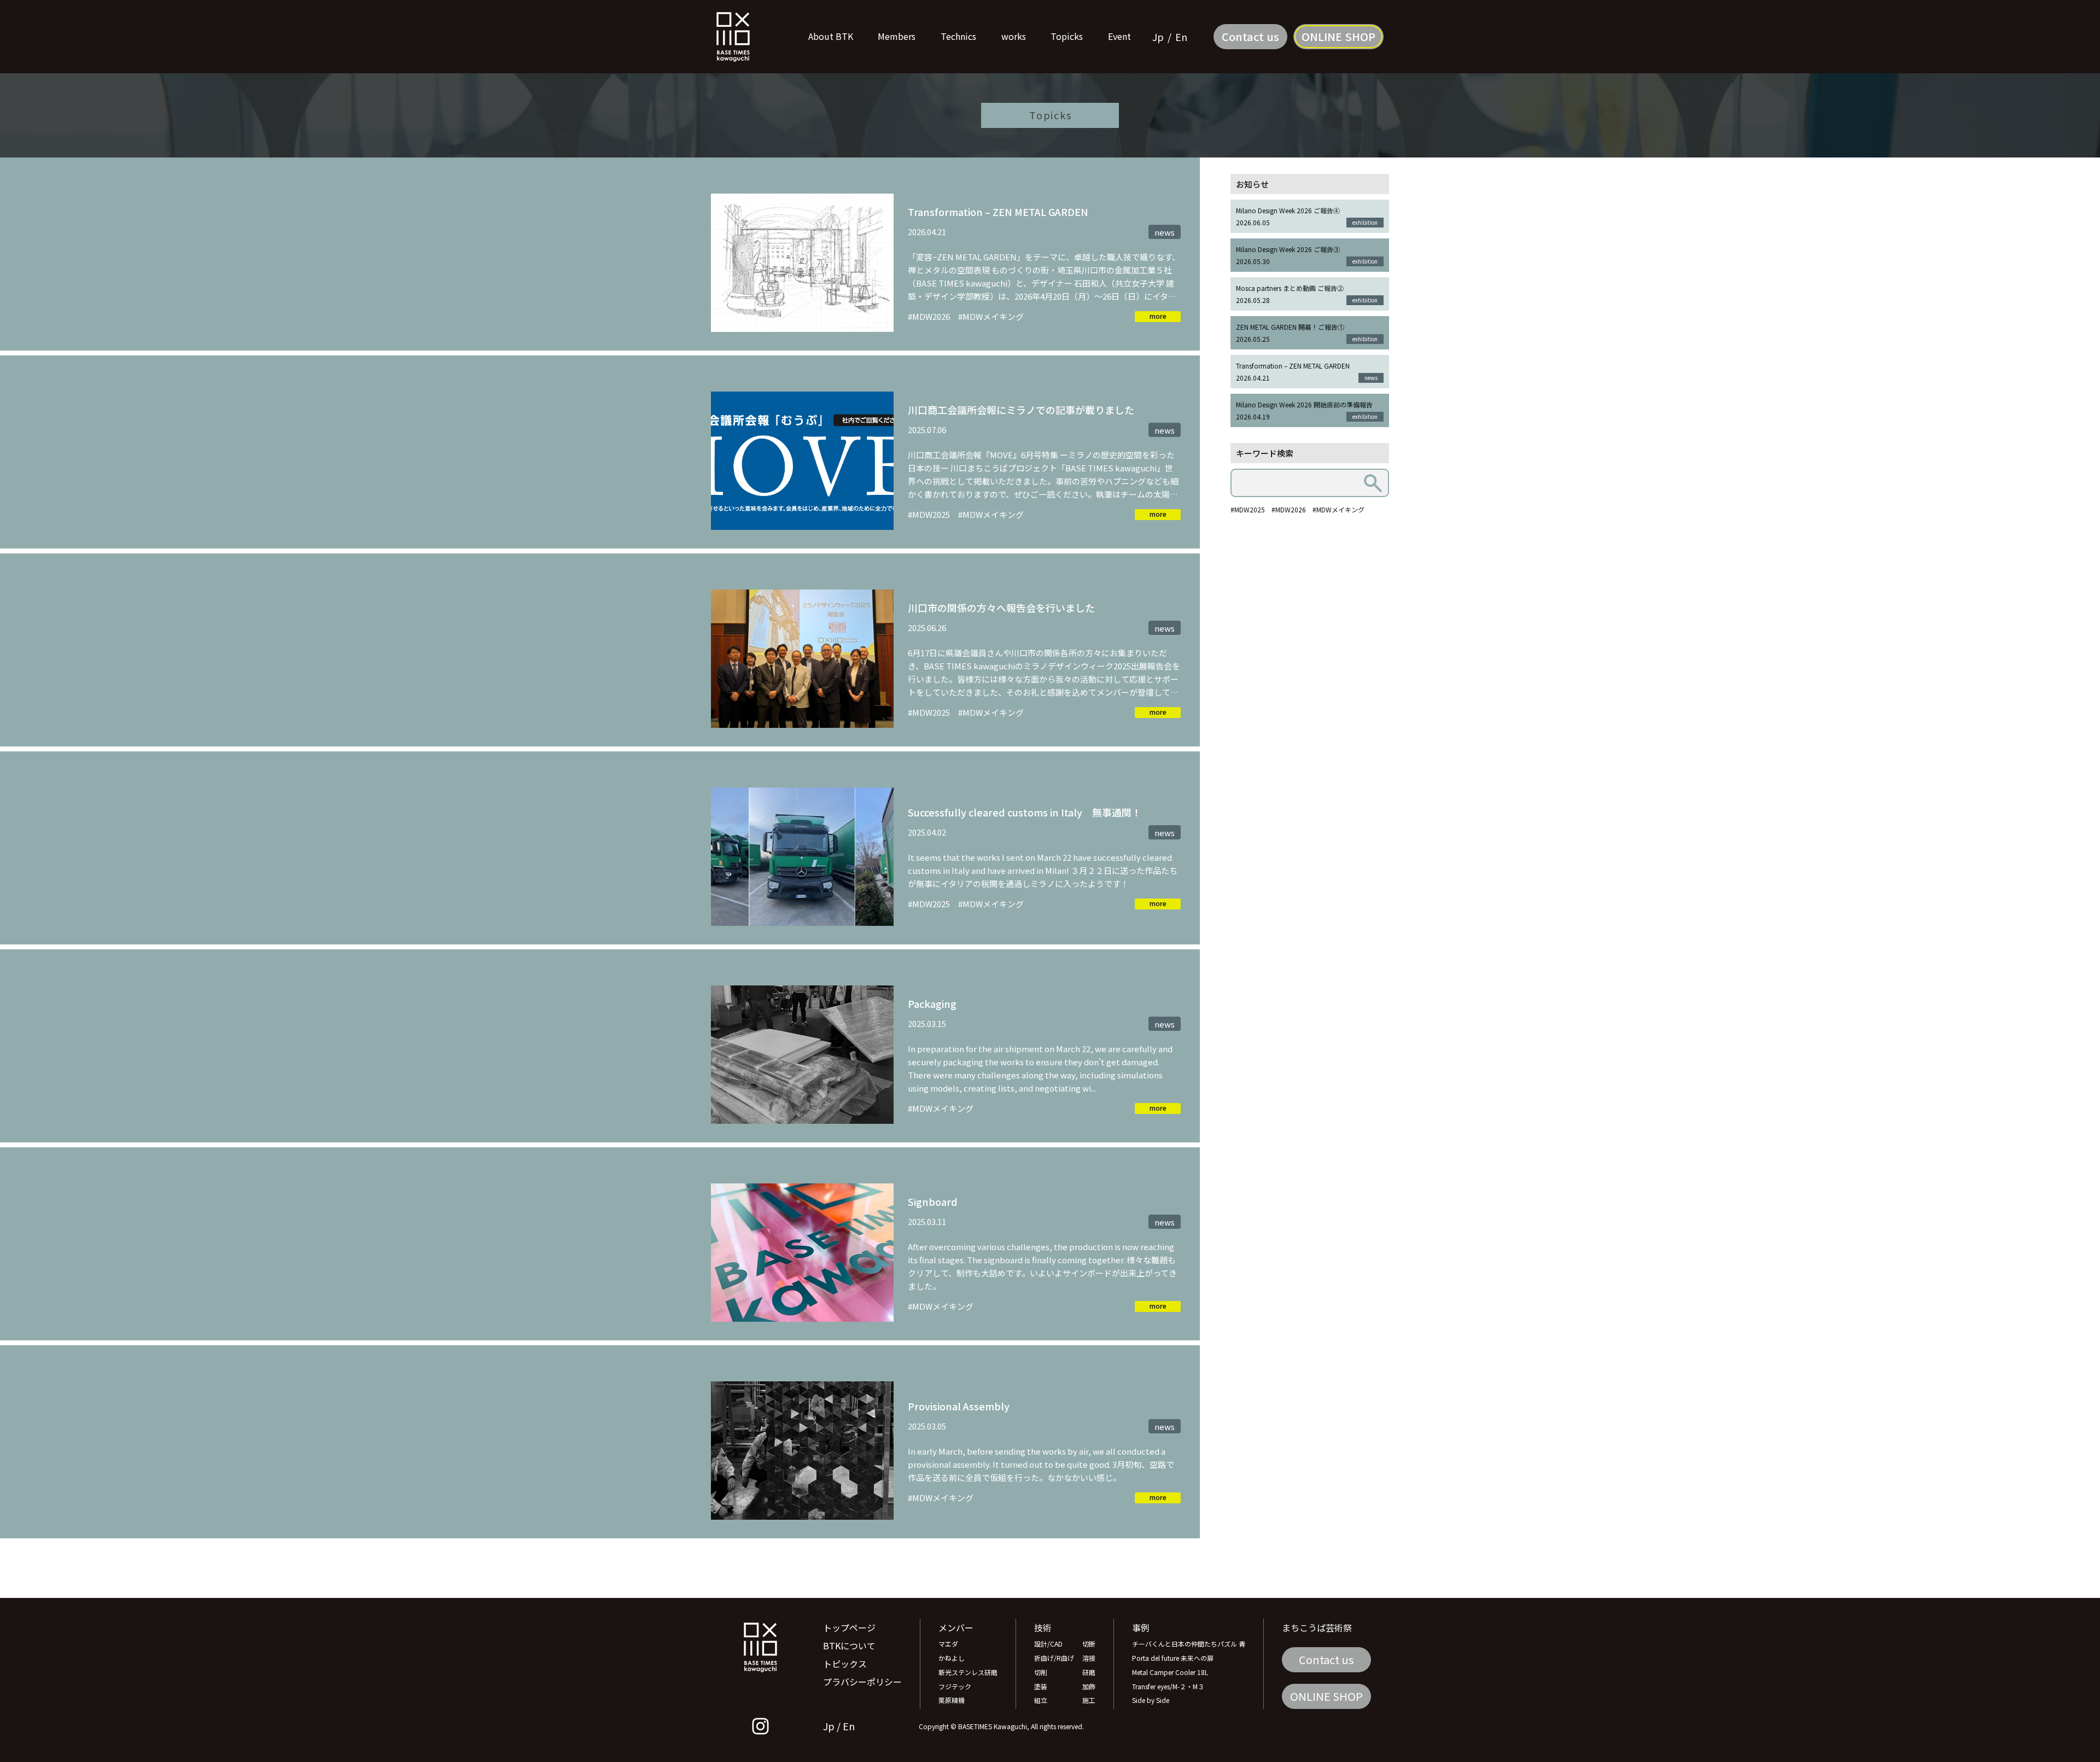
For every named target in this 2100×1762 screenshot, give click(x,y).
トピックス (845, 1664)
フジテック (955, 1686)
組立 (1041, 1700)
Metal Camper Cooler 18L (1170, 1672)
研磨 (1089, 1672)
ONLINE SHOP (1338, 36)
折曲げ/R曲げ (1054, 1658)
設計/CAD (1048, 1644)
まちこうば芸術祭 (1317, 1627)
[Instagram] (760, 1726)
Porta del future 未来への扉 (1173, 1658)
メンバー (956, 1627)
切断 (1089, 1644)
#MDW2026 (1289, 509)
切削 (1041, 1672)
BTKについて (849, 1646)
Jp (1158, 37)
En (1181, 37)
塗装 (1041, 1686)
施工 (1089, 1700)
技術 (1043, 1627)
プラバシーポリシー (862, 1682)
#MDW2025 (1248, 509)
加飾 (1089, 1686)
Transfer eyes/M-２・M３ (1168, 1686)
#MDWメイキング (1338, 509)
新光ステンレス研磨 (968, 1672)
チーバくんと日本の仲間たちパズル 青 (1189, 1644)
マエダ (948, 1644)
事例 (1141, 1627)
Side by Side (1151, 1700)
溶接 (1089, 1658)
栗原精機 (952, 1700)
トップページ (849, 1627)
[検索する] (1373, 483)
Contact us (1250, 36)
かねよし (952, 1658)
